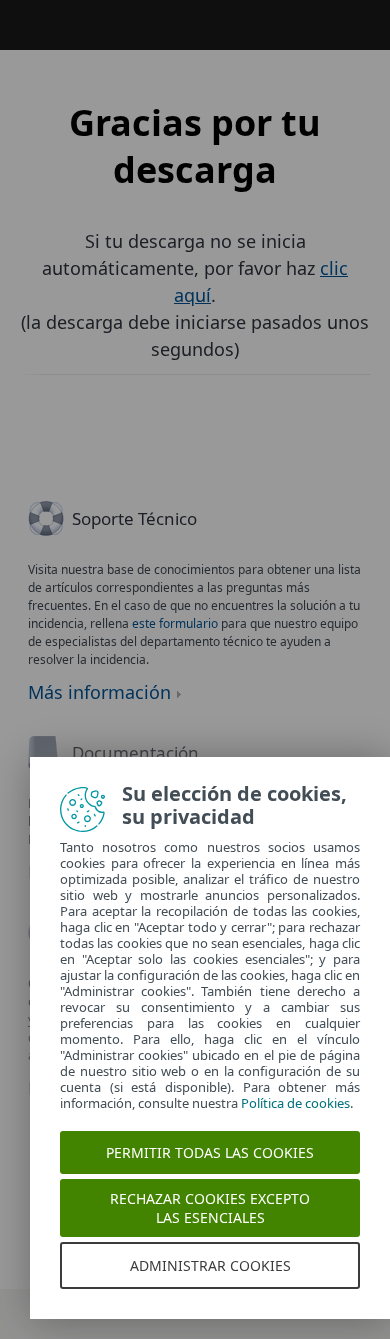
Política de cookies (295, 1103)
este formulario (175, 623)
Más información (99, 692)
